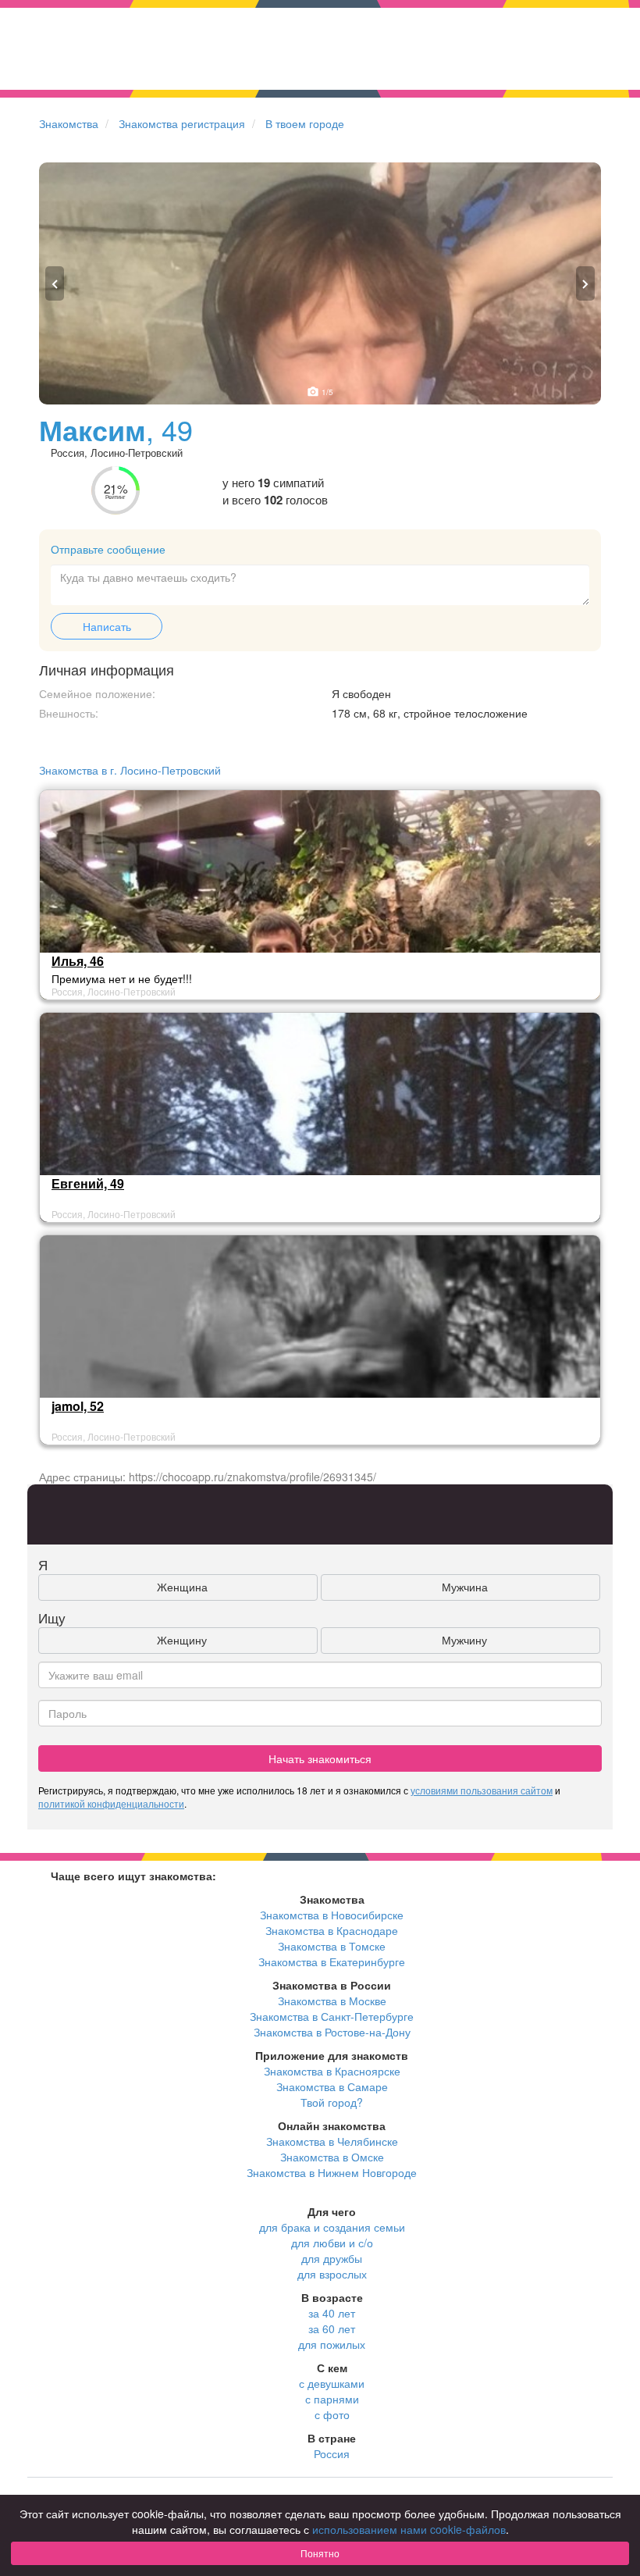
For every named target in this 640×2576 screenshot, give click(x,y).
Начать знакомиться (320, 1758)
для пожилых (332, 2344)
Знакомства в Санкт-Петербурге (332, 2016)
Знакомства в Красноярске (332, 2071)
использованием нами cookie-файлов (409, 2529)
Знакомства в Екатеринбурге (332, 1961)
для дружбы (332, 2258)
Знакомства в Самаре (332, 2086)
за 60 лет (332, 2328)
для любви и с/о (332, 2243)
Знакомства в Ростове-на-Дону (332, 2032)
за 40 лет (332, 2313)
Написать (107, 626)
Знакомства (69, 123)
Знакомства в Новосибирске (332, 1915)
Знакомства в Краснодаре (332, 1930)
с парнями (332, 2399)
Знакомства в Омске (332, 2157)
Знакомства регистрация (182, 123)
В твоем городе (305, 123)
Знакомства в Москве (332, 2001)
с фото (332, 2414)
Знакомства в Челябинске (332, 2141)
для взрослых (332, 2274)
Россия (332, 2453)
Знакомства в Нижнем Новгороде (332, 2172)
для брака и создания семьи (332, 2227)
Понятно (320, 2553)
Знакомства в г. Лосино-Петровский (130, 770)
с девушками (332, 2383)
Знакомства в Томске (332, 1946)
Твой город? (332, 2102)
